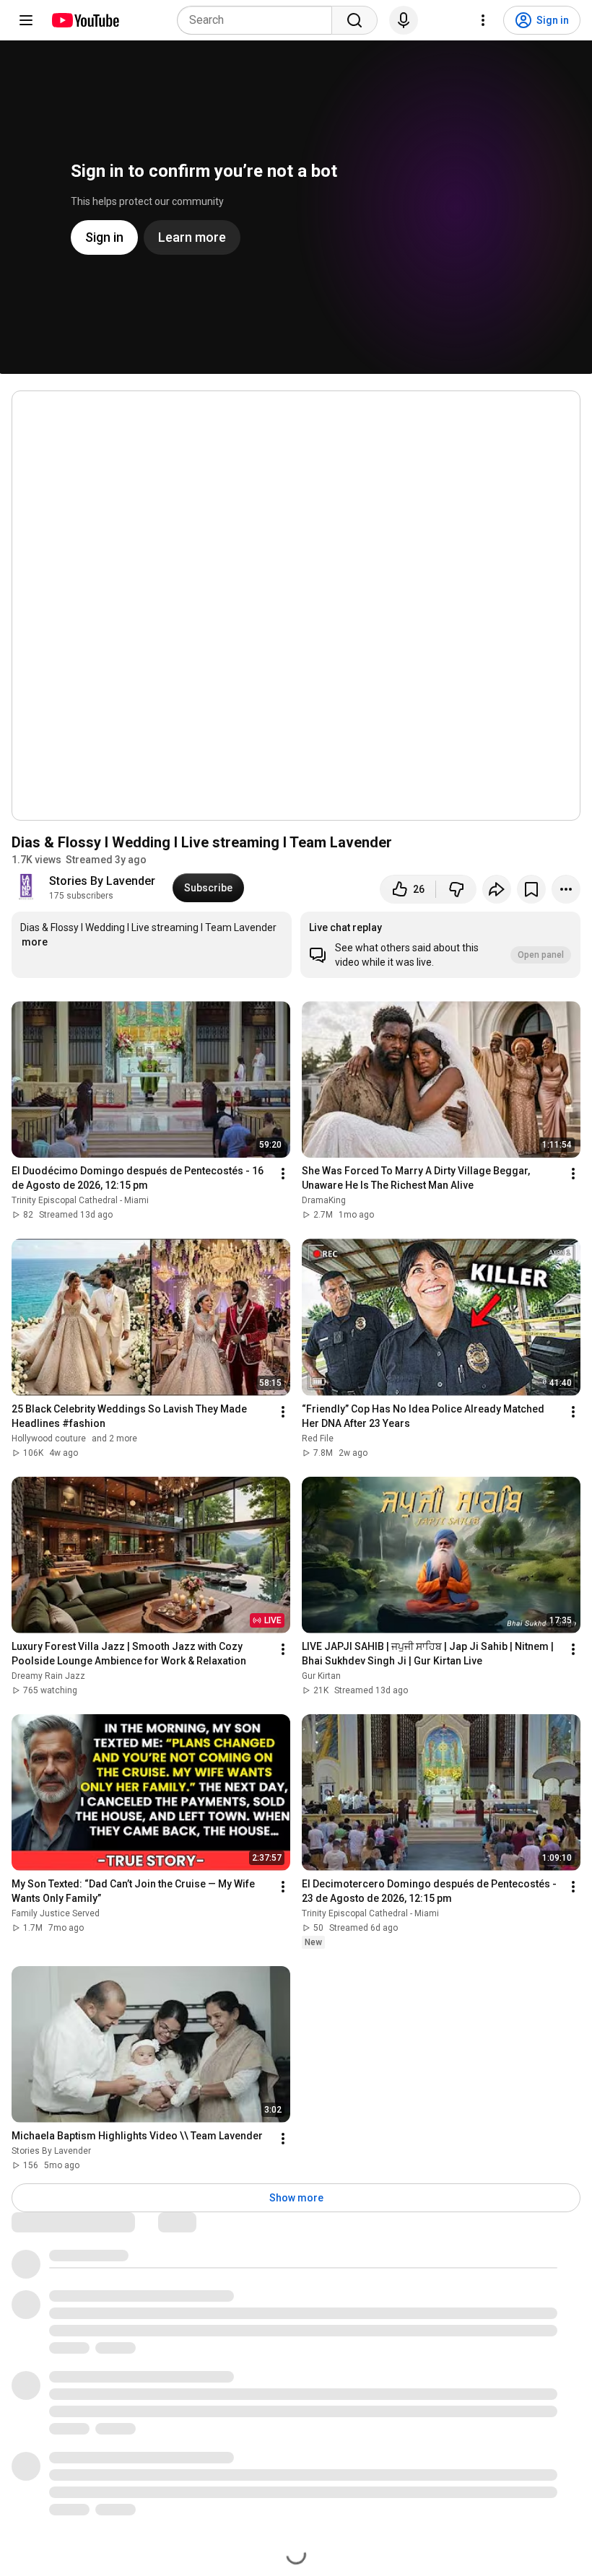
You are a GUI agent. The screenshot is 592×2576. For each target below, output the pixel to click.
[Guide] (26, 20)
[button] (440, 945)
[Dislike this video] (456, 889)
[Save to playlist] (531, 889)
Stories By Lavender (102, 881)
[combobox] (259, 20)
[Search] (354, 20)
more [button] (35, 942)
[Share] (497, 889)
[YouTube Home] (85, 20)
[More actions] (566, 889)
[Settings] (483, 20)
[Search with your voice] (404, 20)
